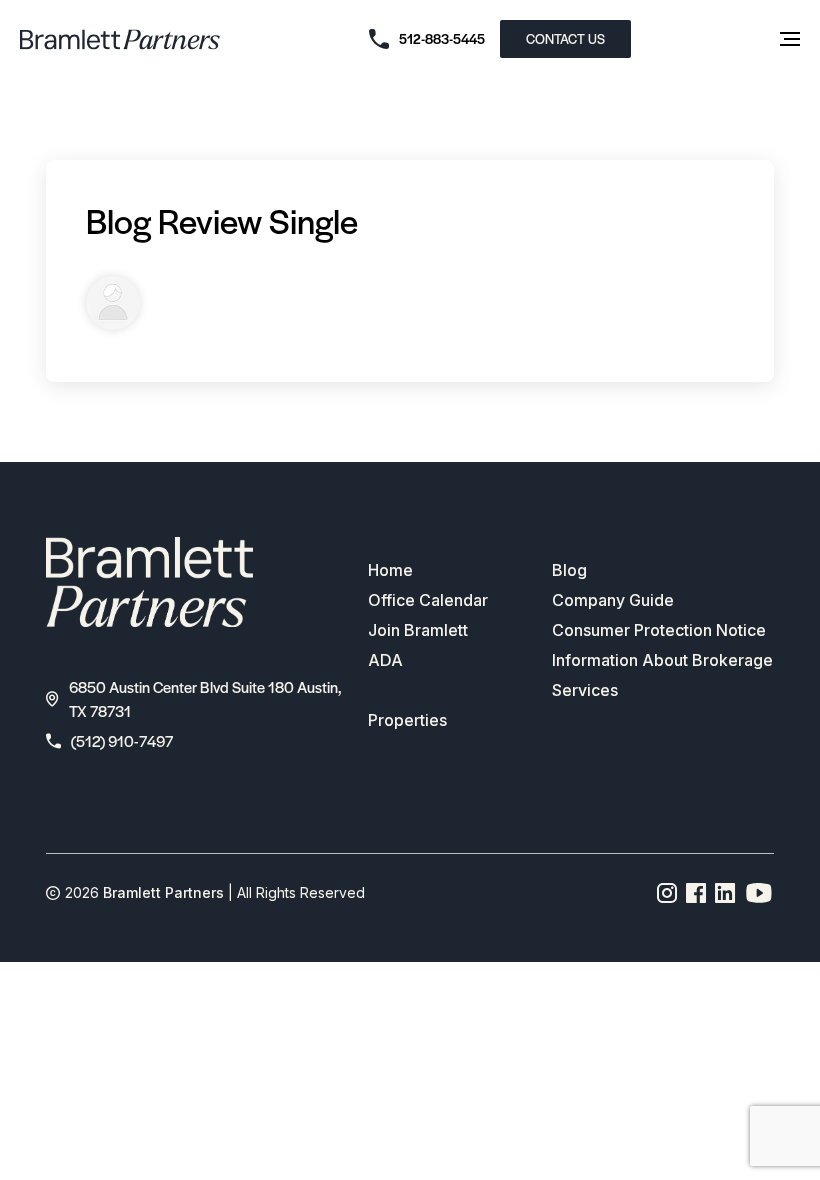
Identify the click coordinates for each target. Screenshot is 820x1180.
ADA (385, 660)
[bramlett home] (120, 39)
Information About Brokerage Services (662, 675)
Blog (569, 570)
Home (390, 570)
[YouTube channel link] (759, 893)
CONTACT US (565, 38)
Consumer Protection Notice (659, 630)
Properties (407, 720)
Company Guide (613, 600)
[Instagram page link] (667, 893)
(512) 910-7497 (122, 740)
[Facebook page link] (696, 893)
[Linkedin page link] (725, 893)
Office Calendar (428, 600)
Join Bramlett (418, 630)
